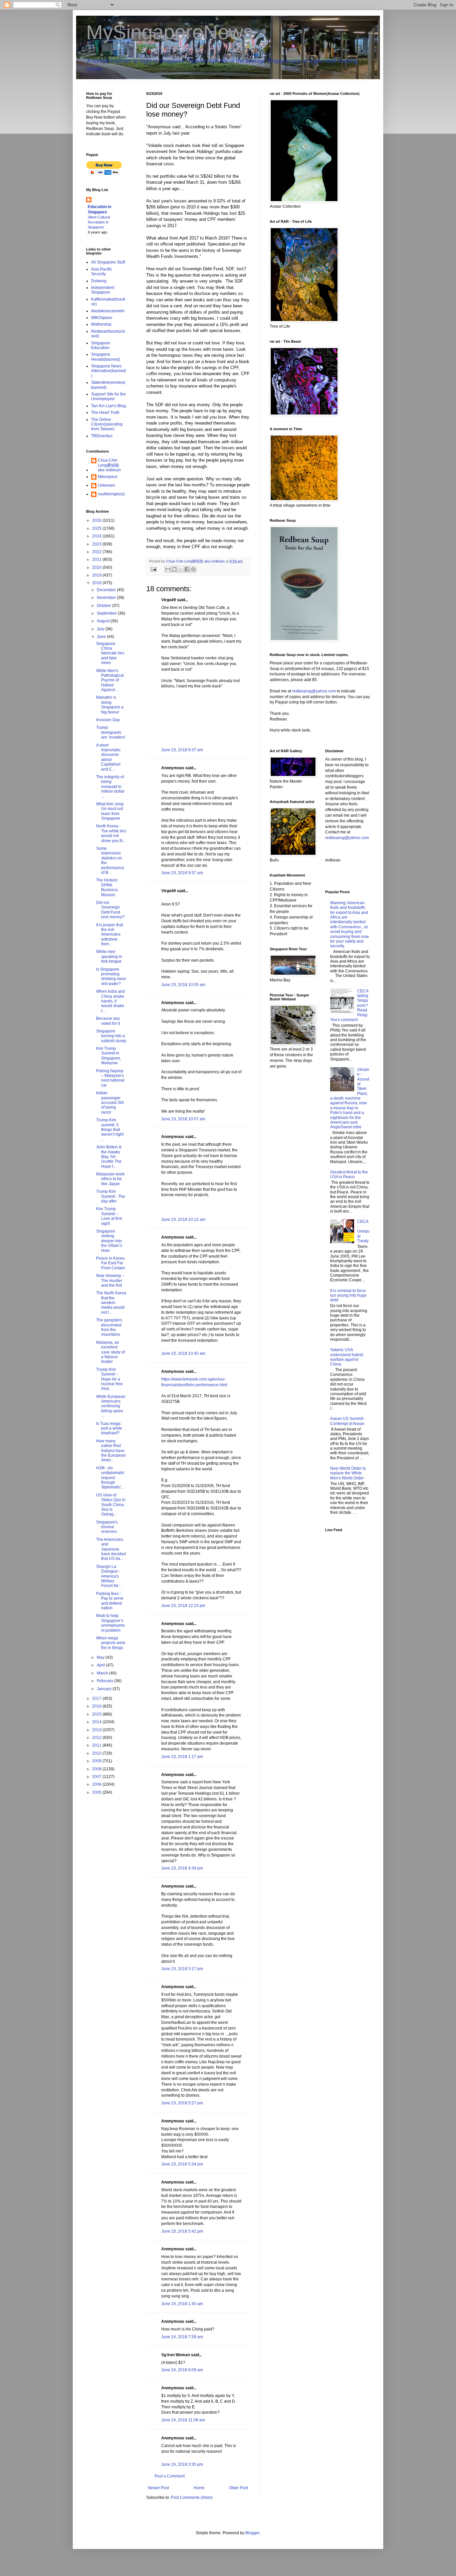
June (102, 637)
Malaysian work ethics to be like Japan (110, 1179)
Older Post (239, 2488)
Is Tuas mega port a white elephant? (109, 1428)
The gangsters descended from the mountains (109, 1327)
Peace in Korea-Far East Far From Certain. (111, 1263)
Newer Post (158, 2488)
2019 (97, 575)
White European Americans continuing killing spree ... (111, 1406)
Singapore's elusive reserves (107, 1527)
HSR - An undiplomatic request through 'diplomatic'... (110, 1478)
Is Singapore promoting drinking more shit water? (111, 977)
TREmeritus (102, 436)
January (105, 1689)
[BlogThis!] (174, 569)
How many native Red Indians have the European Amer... (111, 1451)
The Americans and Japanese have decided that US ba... (111, 1549)
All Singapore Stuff (108, 262)
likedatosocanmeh (108, 311)
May (101, 1657)
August (104, 621)
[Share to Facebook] (187, 569)
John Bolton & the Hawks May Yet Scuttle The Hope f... (109, 1157)
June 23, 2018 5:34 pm (182, 2164)
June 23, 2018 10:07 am (183, 1119)
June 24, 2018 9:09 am (182, 2370)
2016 (97, 1706)
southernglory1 (111, 494)
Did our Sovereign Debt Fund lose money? (110, 910)
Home (199, 2488)
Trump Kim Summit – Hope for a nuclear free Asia (109, 1379)
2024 (97, 536)
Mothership (101, 324)
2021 (97, 559)
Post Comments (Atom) (192, 2498)
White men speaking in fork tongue (109, 956)
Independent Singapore (103, 290)
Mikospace (108, 477)
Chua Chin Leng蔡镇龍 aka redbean (109, 465)
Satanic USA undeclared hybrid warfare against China (347, 1357)
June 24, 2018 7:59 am (182, 2337)
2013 (97, 1730)
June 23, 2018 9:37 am (182, 750)
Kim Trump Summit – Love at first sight (109, 1216)
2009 (97, 1761)
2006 (97, 1784)
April (101, 1665)
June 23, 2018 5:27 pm (182, 2103)
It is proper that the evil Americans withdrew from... (109, 935)
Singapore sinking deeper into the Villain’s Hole (109, 1241)
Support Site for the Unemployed (108, 396)
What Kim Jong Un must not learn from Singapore (110, 811)
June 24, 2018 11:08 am (183, 2420)
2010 (97, 1753)
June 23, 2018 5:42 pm (182, 2231)
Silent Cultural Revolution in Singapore (99, 222)
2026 (97, 520)
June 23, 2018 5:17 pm (182, 1969)
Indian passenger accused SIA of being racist (110, 1103)
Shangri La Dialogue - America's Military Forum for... (109, 1576)
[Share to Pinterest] (193, 569)
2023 (97, 544)
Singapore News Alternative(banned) (108, 371)
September (107, 613)
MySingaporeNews (170, 32)
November (107, 598)
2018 (97, 583)
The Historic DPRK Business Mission (107, 887)
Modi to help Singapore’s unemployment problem (110, 1623)
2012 (97, 1738)
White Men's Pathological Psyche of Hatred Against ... (110, 680)
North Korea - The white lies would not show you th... (111, 833)
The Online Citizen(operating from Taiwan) (107, 424)
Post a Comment (170, 2476)
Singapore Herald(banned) (106, 357)
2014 (97, 1722)
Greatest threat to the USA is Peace (349, 1174)
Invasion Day (108, 720)
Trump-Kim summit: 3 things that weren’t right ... (110, 1130)
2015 (97, 1714)
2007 (97, 1777)
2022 (97, 552)
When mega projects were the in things (111, 1643)
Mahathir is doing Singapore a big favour (110, 705)
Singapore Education (101, 345)
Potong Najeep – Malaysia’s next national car (110, 1078)
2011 (97, 1745)
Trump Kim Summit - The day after (111, 1196)
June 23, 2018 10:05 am (183, 985)
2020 (97, 568)
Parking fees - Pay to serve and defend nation (110, 1601)
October (104, 606)
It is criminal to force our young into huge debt (348, 1296)
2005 (97, 1792)
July (101, 629)
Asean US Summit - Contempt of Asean (348, 1421)
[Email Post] (153, 569)
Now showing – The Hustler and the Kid (110, 1280)
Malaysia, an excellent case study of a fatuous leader (110, 1352)
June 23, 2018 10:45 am (183, 1353)
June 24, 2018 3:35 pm (182, 2464)
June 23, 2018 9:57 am (182, 873)
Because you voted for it (108, 1021)
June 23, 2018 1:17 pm (182, 1757)
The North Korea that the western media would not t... (111, 1303)
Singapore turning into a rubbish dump (111, 1036)
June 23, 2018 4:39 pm (182, 1868)
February (105, 1681)
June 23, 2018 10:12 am (183, 1220)
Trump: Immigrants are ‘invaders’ (111, 732)
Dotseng (99, 281)
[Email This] (168, 569)
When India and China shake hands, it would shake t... (110, 1001)
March (103, 1673)
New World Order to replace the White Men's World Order (348, 1473)
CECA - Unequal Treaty (363, 1231)
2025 (97, 528)
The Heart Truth (105, 413)
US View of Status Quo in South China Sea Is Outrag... (111, 1505)
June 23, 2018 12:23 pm (183, 1606)
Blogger (252, 2533)
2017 (97, 1699)
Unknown (106, 485)
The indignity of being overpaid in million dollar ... (110, 787)
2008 (97, 1769)
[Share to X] (181, 569)
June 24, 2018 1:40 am (182, 2304)
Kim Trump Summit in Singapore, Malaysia (109, 1056)
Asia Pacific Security (102, 272)
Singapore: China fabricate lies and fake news (110, 653)
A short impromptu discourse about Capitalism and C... (108, 757)
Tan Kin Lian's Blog (108, 406)
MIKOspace (102, 318)
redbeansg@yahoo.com (314, 691)
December (107, 590)
